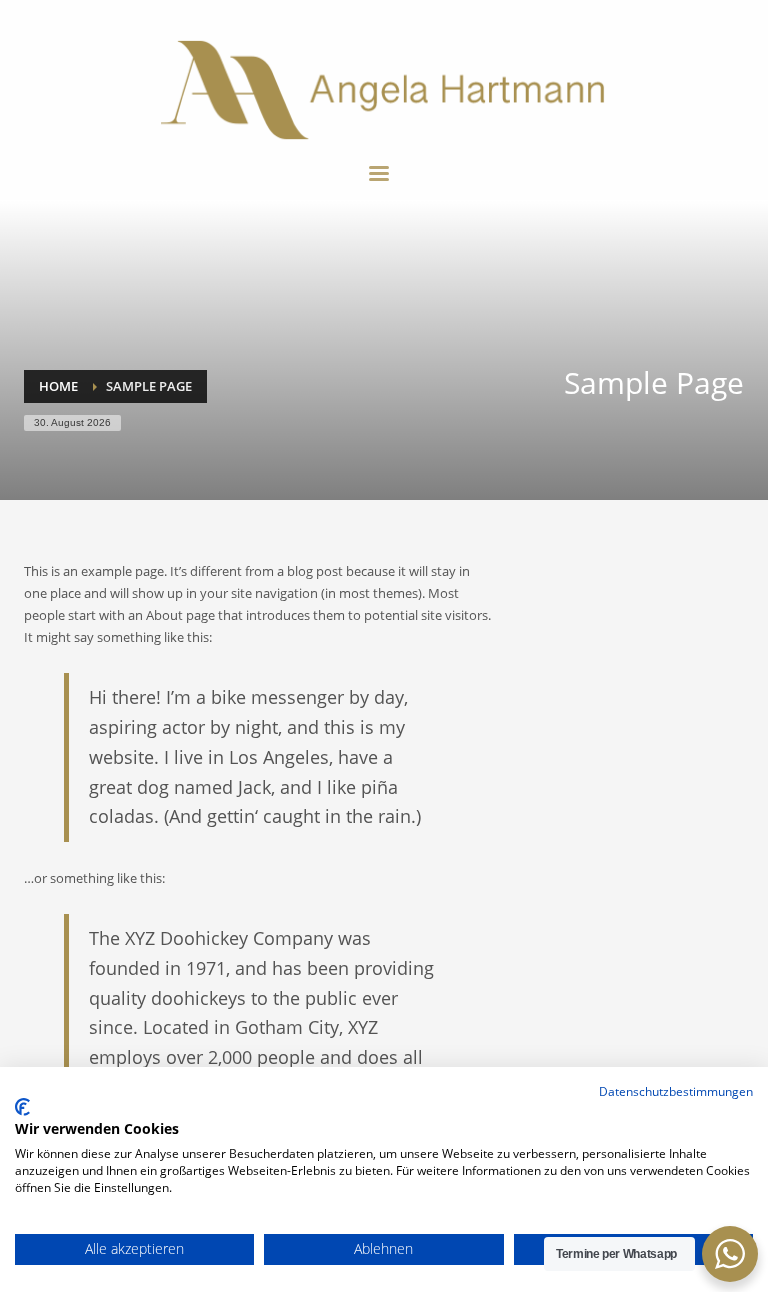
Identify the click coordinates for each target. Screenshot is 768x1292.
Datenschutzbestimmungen (676, 1091)
